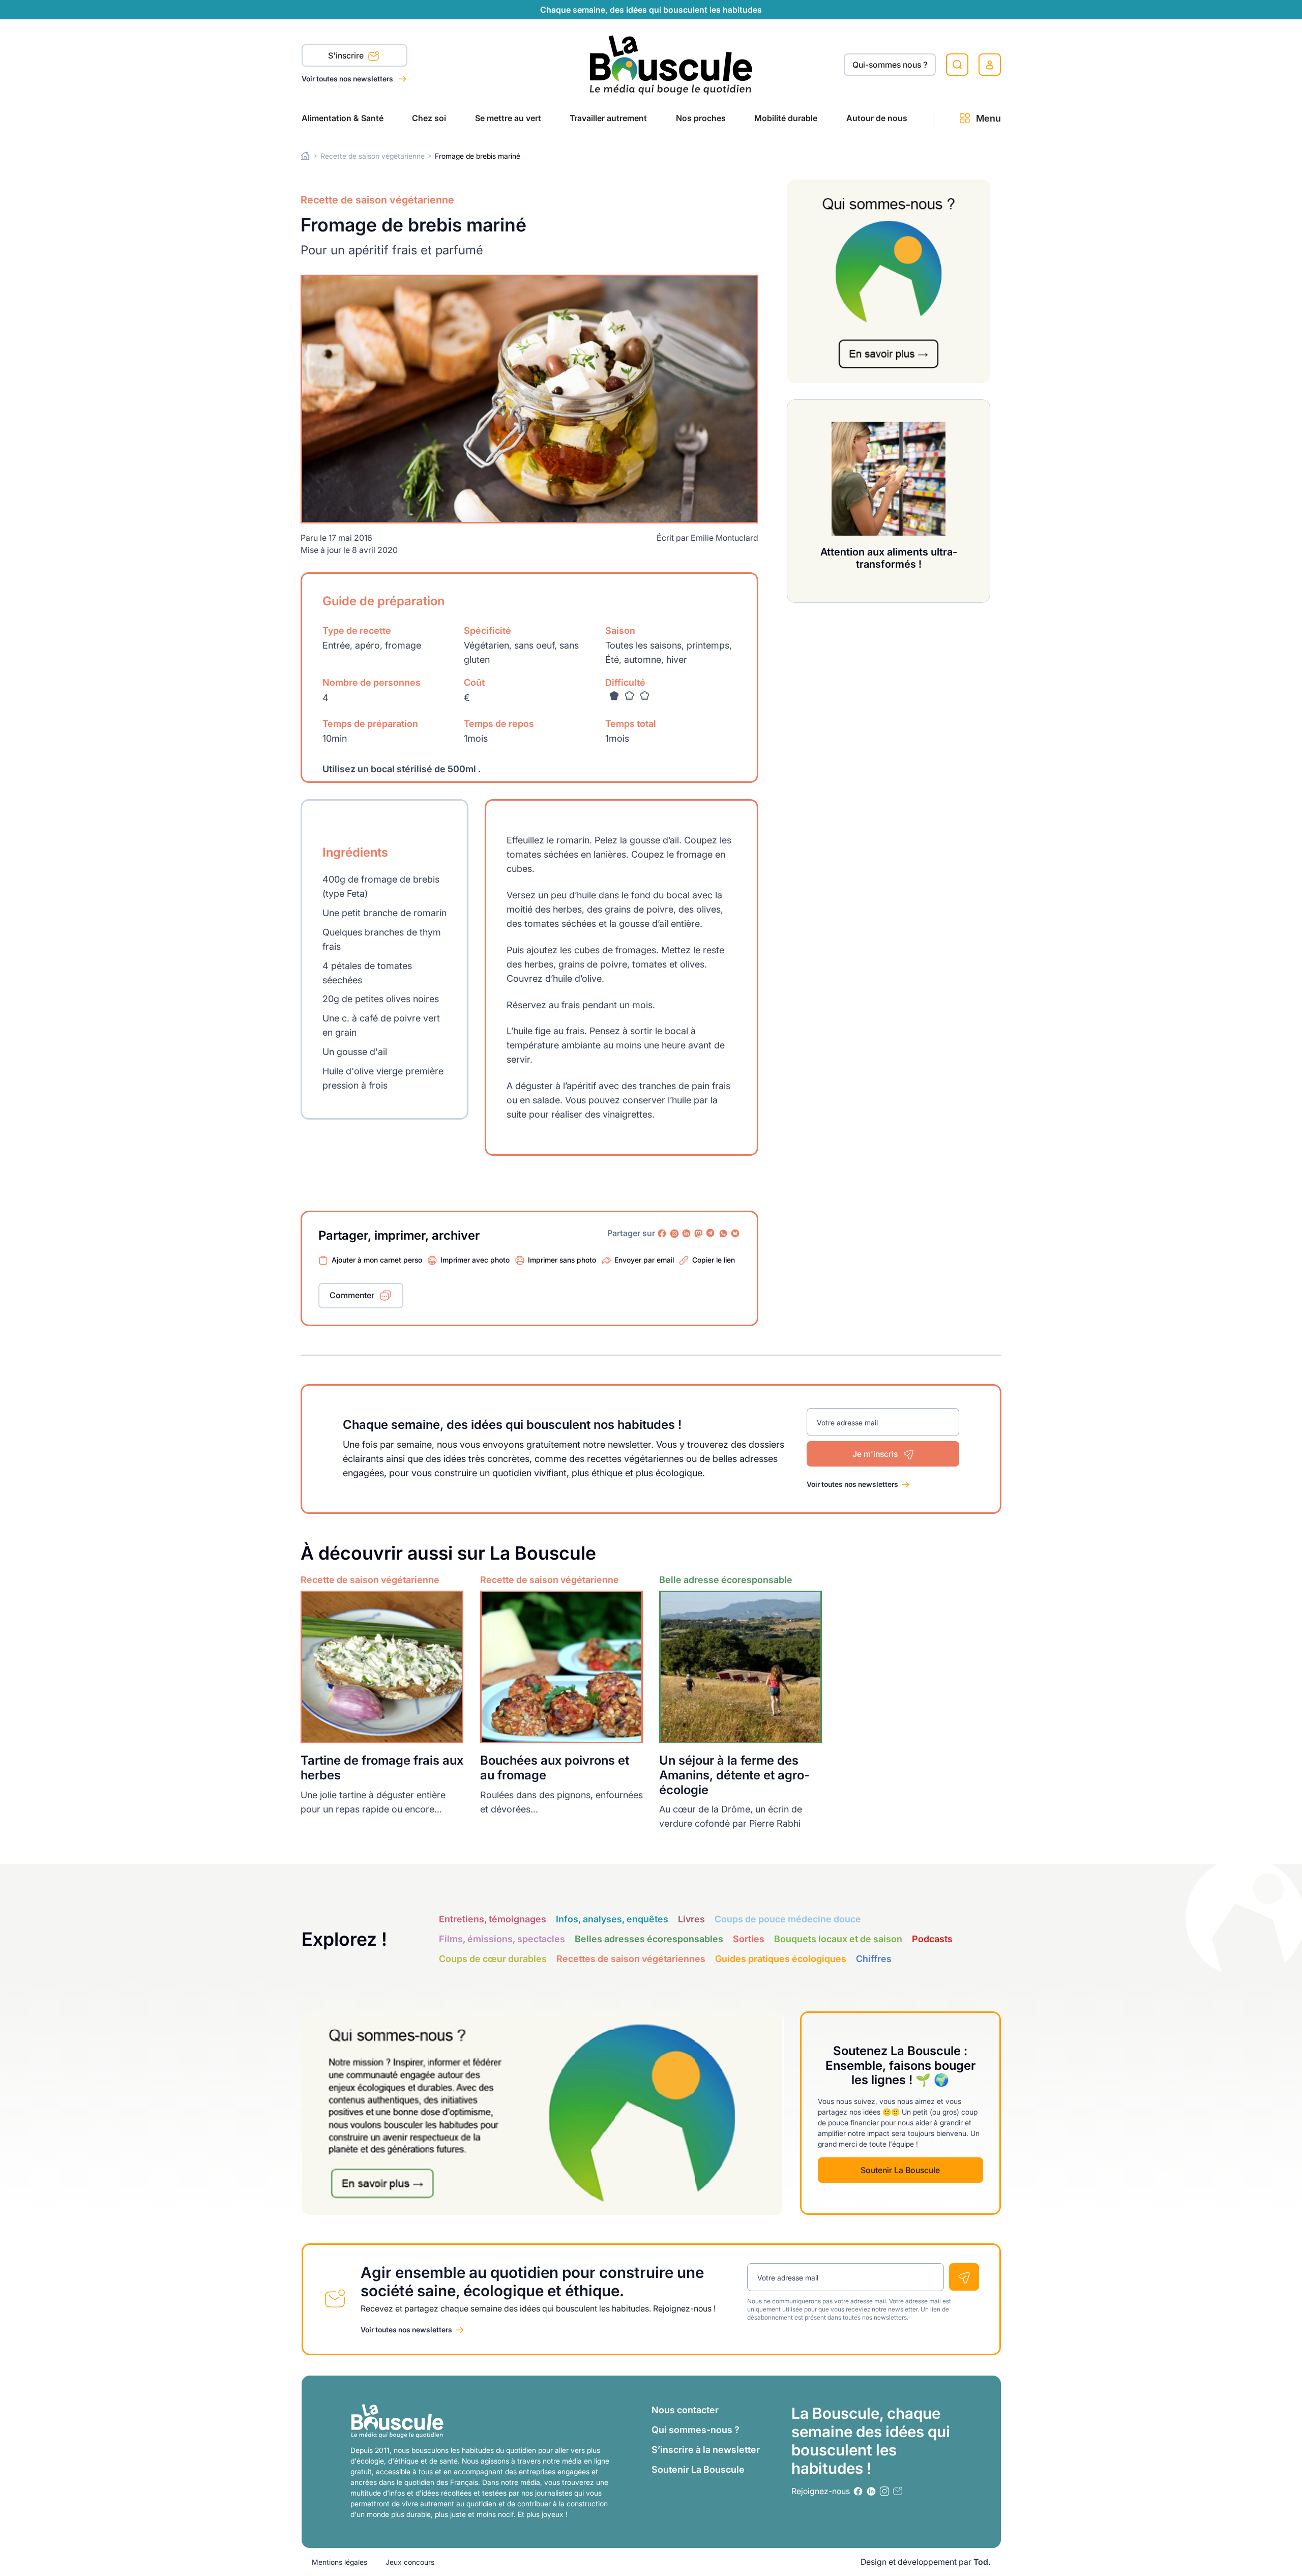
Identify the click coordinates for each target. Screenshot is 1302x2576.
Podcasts (932, 1939)
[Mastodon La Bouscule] (699, 1234)
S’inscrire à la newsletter (706, 2450)
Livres (691, 1919)
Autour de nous (877, 118)
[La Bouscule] (671, 64)
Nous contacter (685, 2410)
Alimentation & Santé (343, 118)
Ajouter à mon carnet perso (377, 1260)
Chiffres (874, 1959)
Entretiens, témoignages (493, 1919)
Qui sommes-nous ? (696, 2430)
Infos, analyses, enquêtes (612, 1919)
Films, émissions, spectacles (502, 1939)
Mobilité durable (786, 118)
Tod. (982, 2562)
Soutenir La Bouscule (900, 2170)
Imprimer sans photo (562, 1260)
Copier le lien (714, 1260)
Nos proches (701, 118)
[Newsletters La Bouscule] (898, 2491)
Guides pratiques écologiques (781, 1959)
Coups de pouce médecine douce (788, 1919)
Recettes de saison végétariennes (631, 1959)
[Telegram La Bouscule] (711, 1234)
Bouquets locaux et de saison (838, 1939)
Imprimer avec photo (475, 1260)
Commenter (352, 1295)
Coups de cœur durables (493, 1959)
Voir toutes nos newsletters (348, 79)
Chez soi (429, 118)
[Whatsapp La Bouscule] (723, 1234)
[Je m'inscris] (964, 2277)
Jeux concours (410, 2562)
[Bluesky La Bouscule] (735, 1234)
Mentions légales (339, 2562)
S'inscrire (347, 55)
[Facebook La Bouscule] (662, 1234)
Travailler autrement (608, 118)
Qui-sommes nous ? (890, 65)
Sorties (749, 1939)
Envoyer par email (644, 1260)
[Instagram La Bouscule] (674, 1234)
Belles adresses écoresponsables (649, 1939)
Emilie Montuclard (724, 538)
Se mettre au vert (508, 118)
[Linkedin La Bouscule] (687, 1234)
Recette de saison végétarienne (373, 156)
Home (305, 156)
